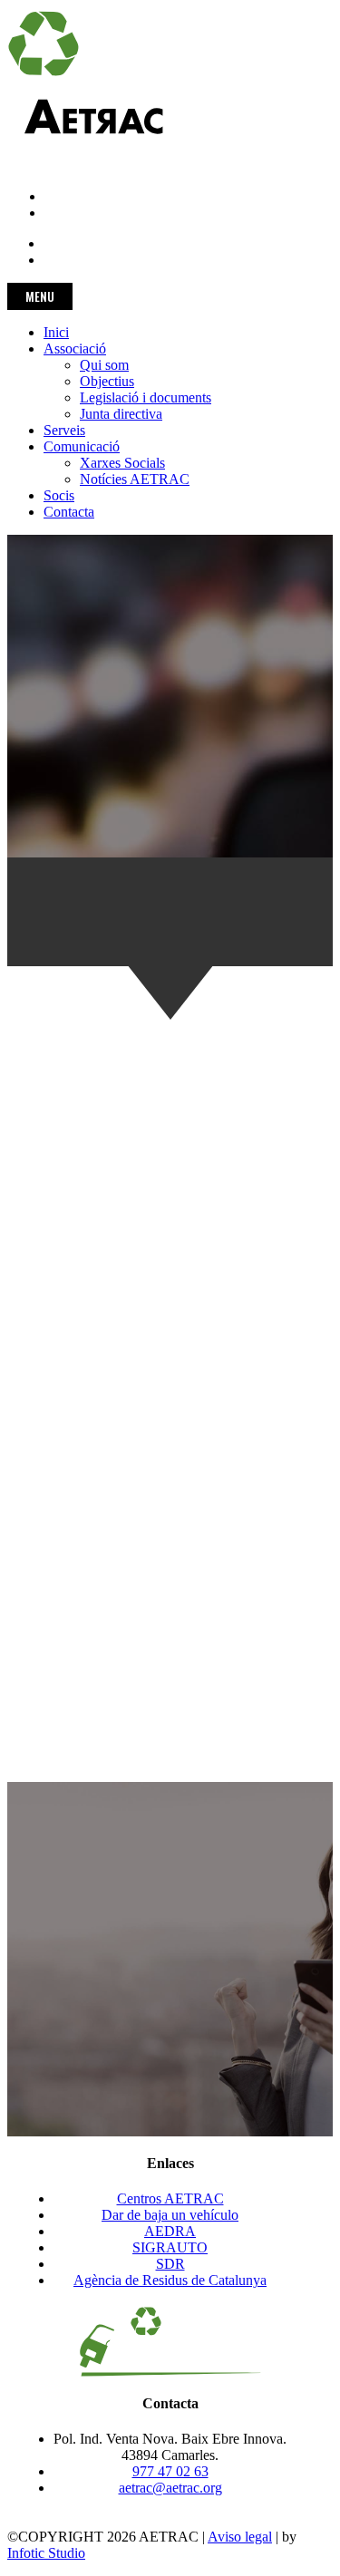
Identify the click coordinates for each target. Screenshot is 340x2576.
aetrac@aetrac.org (59, 165)
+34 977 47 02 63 (58, 149)
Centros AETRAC (170, 2198)
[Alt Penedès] (75, 1521)
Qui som (104, 365)
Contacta (69, 512)
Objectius (107, 381)
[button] (170, 2008)
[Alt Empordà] (75, 1506)
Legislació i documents (146, 397)
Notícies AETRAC (135, 479)
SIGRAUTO (170, 2247)
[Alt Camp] (75, 1492)
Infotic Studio (46, 2553)
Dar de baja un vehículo (170, 2215)
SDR (170, 2264)
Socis (59, 495)
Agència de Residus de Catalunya (170, 2280)
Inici (56, 332)
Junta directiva (121, 414)
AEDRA (170, 2231)
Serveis (64, 430)
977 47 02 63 (170, 2471)
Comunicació (82, 446)
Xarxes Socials (122, 463)
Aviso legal (240, 2537)
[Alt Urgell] (75, 1535)
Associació (75, 349)
